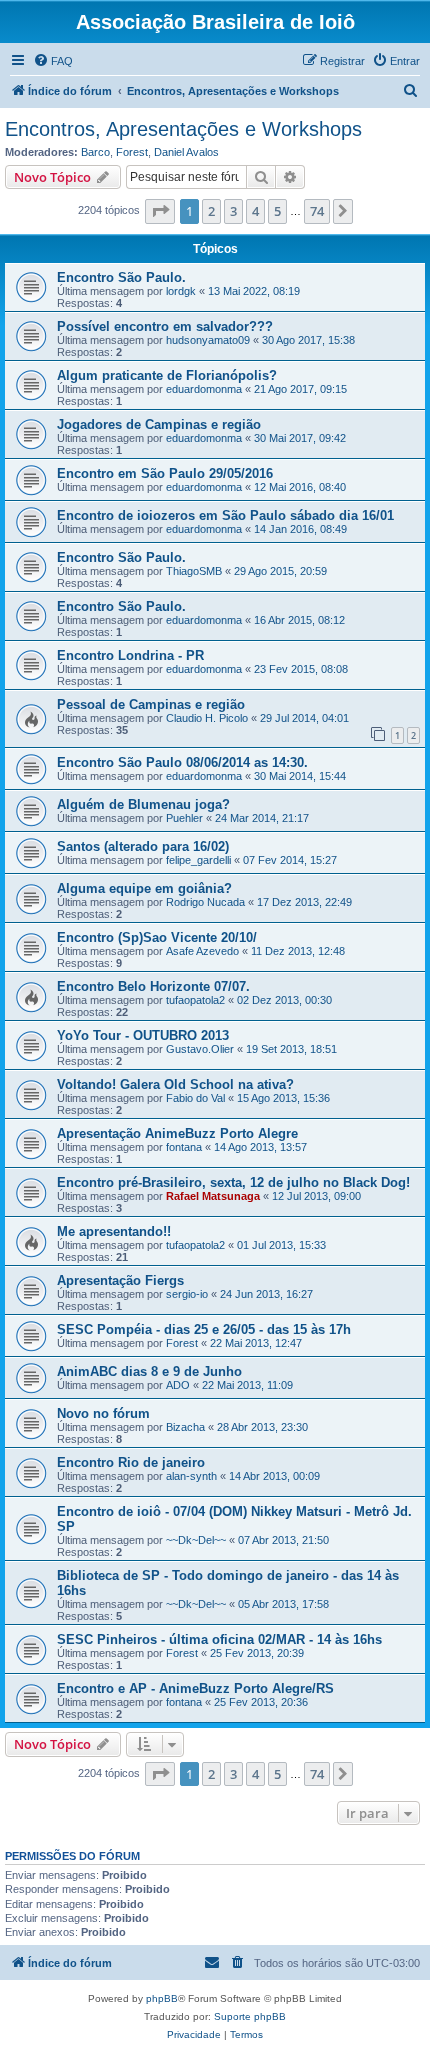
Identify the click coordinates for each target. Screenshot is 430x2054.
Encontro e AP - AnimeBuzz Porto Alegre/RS (195, 1688)
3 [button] (233, 211)
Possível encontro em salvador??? (165, 326)
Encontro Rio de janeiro (131, 1462)
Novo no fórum (103, 1413)
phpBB (162, 1998)
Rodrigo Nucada (205, 902)
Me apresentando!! (114, 1231)
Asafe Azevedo (202, 951)
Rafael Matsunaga (213, 1196)
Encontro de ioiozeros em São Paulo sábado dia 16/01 (225, 515)
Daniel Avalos (186, 152)
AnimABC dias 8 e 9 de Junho (149, 1371)
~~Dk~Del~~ (196, 1540)
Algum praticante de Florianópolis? (167, 375)
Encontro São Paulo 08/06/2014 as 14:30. (182, 762)
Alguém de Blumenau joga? (143, 804)
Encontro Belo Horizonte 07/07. (153, 986)
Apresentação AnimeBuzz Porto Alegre (177, 1133)
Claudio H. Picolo (207, 718)
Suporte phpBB (250, 2016)
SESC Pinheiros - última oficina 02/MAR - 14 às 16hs (219, 1639)
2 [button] (211, 211)
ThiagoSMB (194, 571)
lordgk (181, 291)
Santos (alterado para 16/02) (143, 846)
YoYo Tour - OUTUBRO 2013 (143, 1035)
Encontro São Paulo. (121, 277)
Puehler (184, 818)
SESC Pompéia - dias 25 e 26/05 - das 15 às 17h (204, 1329)
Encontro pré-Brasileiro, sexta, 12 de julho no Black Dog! (233, 1182)
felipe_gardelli (198, 860)
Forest (132, 152)
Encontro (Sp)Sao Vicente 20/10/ (157, 937)
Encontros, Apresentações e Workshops (183, 129)
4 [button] (255, 211)
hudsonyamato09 (208, 340)
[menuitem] (53, 61)
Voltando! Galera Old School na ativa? (175, 1084)
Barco (95, 152)
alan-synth (191, 1476)
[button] (160, 211)
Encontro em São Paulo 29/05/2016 (165, 473)
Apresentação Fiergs (120, 1280)
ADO (178, 1385)
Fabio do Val (195, 1098)
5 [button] (277, 211)
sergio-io (187, 1294)
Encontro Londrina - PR (130, 655)
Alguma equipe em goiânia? (144, 888)
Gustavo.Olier (200, 1049)
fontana (184, 1147)
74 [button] (317, 211)
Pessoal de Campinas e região (151, 704)
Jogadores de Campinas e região (159, 424)
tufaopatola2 (195, 1000)
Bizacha (185, 1427)
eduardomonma (204, 389)
